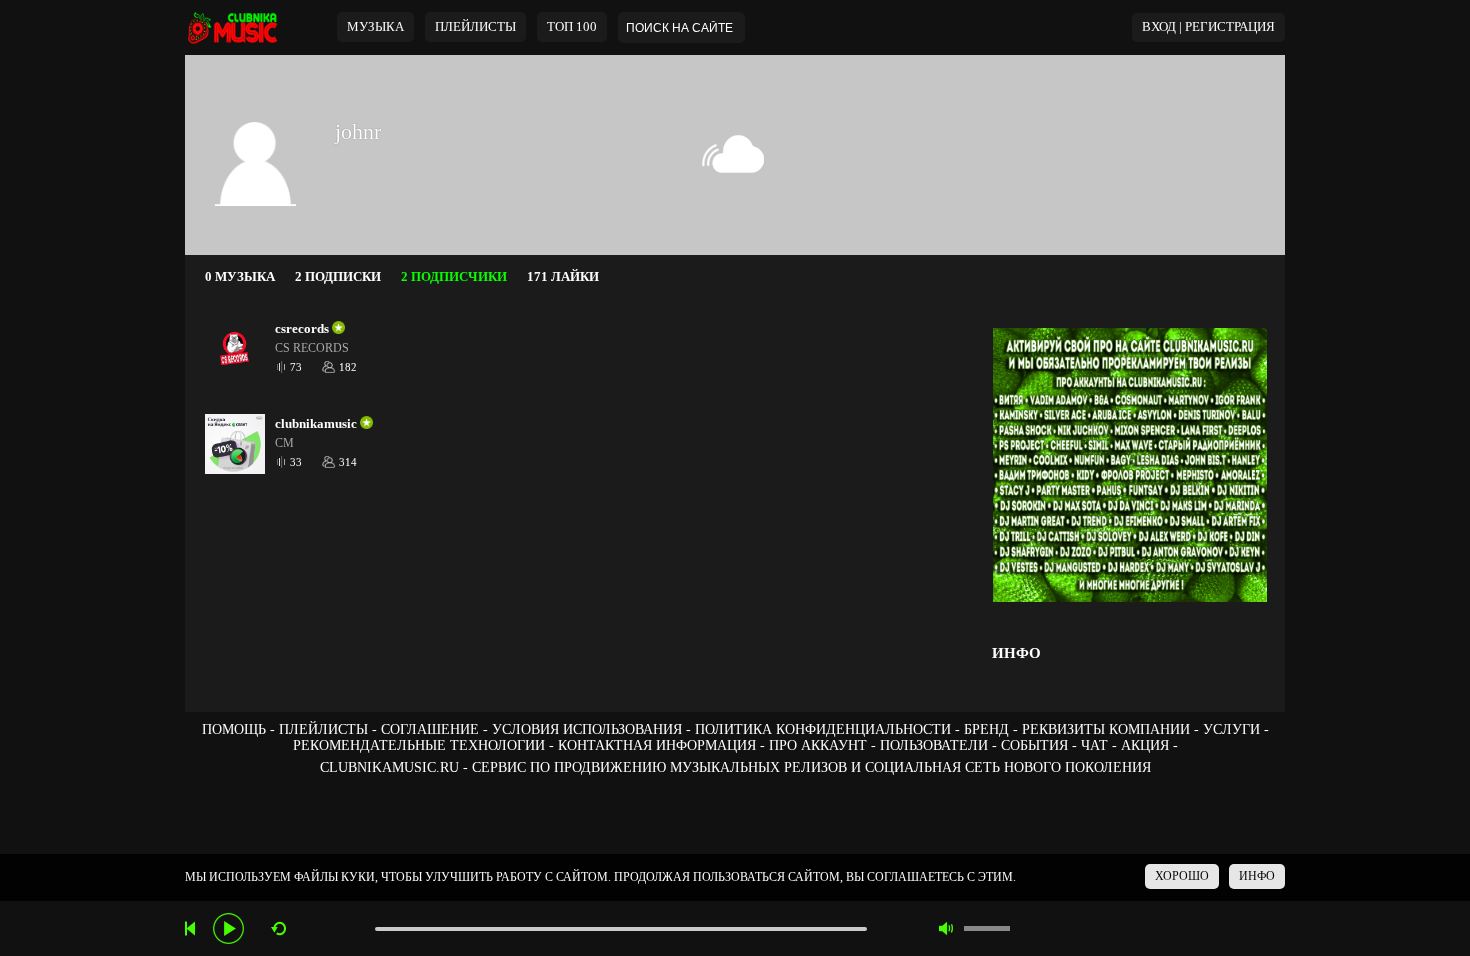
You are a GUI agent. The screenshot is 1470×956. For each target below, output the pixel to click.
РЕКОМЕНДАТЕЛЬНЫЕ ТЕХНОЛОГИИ (419, 745)
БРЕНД (986, 729)
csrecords (302, 329)
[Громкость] (987, 928)
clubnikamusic (316, 424)
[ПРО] (337, 329)
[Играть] (228, 928)
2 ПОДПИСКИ (338, 277)
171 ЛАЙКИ (563, 277)
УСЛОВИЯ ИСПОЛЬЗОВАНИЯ (587, 729)
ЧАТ (1094, 745)
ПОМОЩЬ (234, 729)
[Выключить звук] (946, 928)
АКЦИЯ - (1149, 745)
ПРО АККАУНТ (818, 745)
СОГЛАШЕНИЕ (430, 729)
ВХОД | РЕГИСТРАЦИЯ (1208, 27)
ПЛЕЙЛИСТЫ (323, 729)
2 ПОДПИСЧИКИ (454, 277)
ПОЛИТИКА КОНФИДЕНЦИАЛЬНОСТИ (823, 729)
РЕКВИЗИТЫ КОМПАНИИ (1106, 729)
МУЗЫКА (375, 27)
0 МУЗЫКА (240, 277)
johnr (358, 131)
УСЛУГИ (1231, 729)
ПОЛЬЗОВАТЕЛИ (934, 745)
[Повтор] (278, 928)
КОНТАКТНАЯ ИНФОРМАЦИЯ (657, 745)
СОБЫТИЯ (1034, 745)
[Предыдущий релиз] (192, 928)
